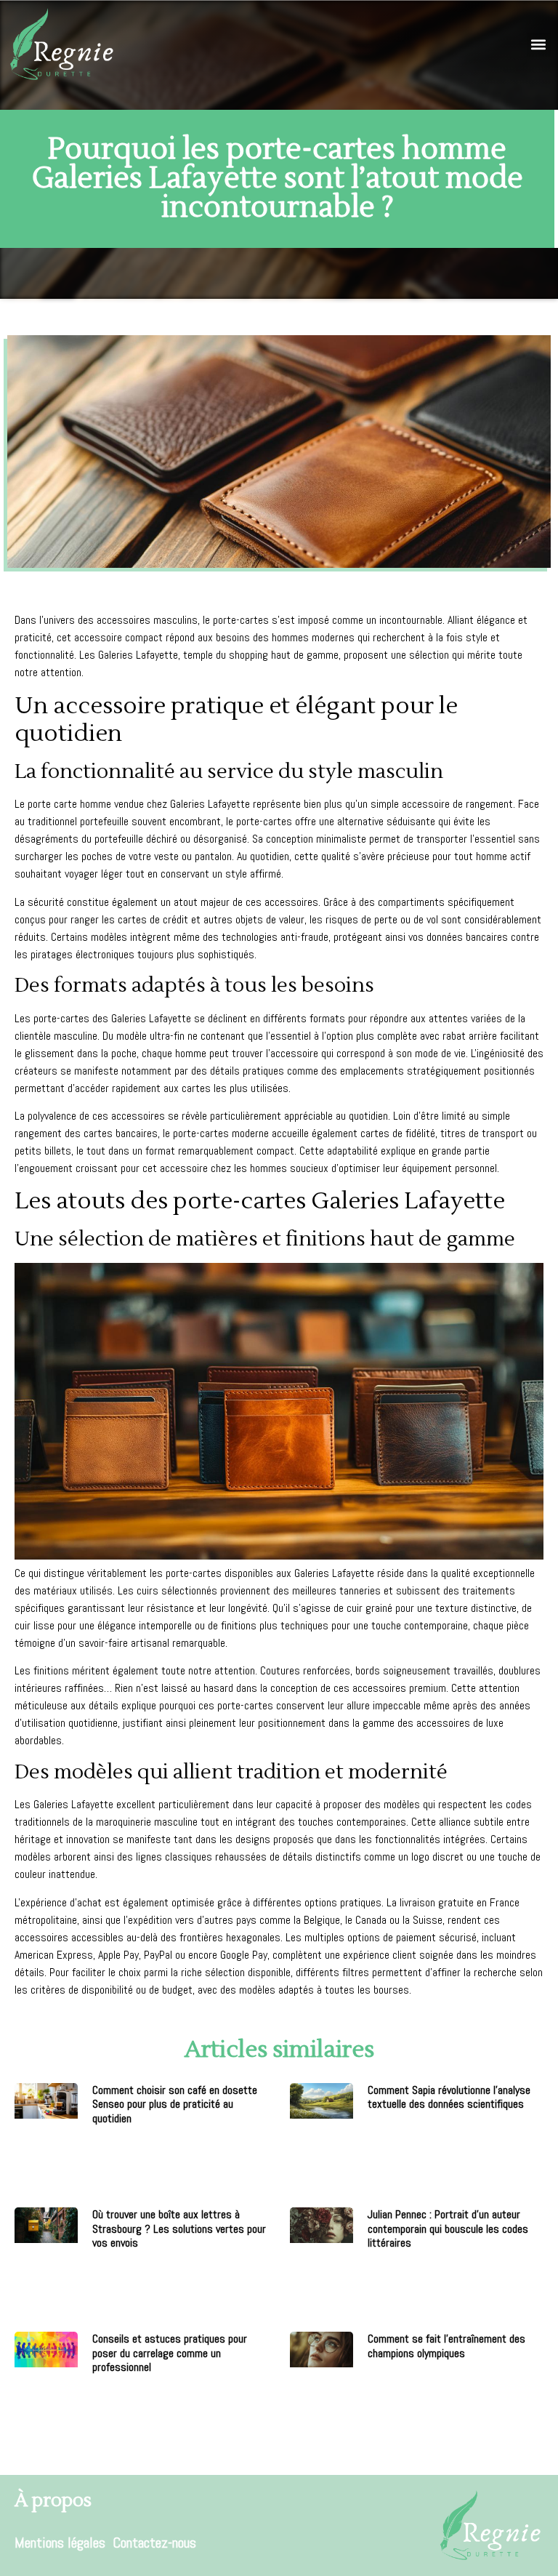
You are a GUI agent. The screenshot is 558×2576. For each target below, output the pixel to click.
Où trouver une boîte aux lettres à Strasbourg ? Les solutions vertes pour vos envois (179, 2228)
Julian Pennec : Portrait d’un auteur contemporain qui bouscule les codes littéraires (448, 2228)
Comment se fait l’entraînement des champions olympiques (446, 2346)
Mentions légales (60, 2543)
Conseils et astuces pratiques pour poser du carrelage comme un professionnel (170, 2352)
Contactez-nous (154, 2543)
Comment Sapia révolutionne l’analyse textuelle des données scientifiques (449, 2097)
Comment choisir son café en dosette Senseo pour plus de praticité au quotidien (175, 2104)
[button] (539, 45)
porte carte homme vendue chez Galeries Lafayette (139, 804)
